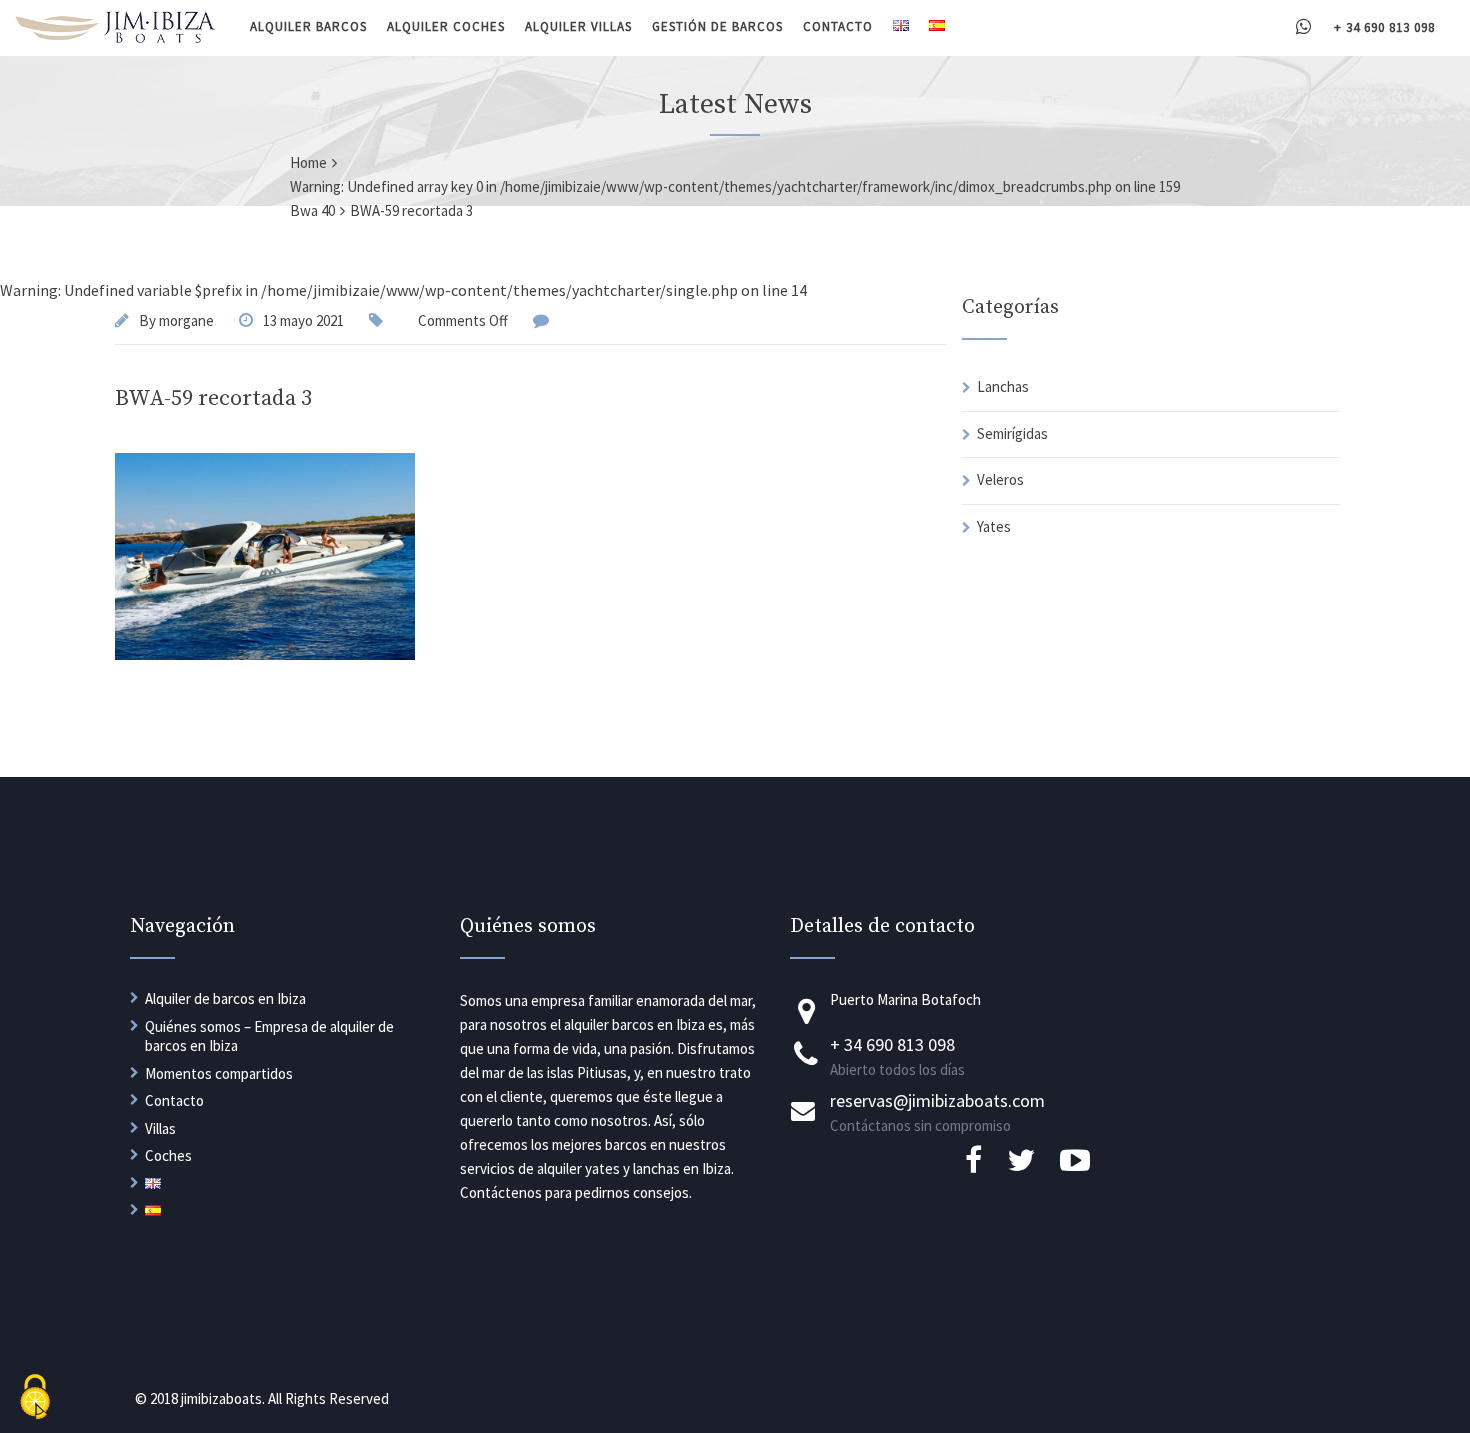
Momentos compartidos (219, 1073)
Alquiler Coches (446, 26)
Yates (994, 526)
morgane (186, 320)
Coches (168, 1155)
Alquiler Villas (578, 26)
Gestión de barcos (717, 26)
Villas (160, 1128)
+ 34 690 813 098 (1384, 27)
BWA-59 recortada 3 (213, 398)
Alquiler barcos (308, 26)
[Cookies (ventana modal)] (35, 1398)
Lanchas (1003, 386)
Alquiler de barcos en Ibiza (225, 998)
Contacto (838, 26)
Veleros (1000, 479)
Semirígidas (1012, 433)
